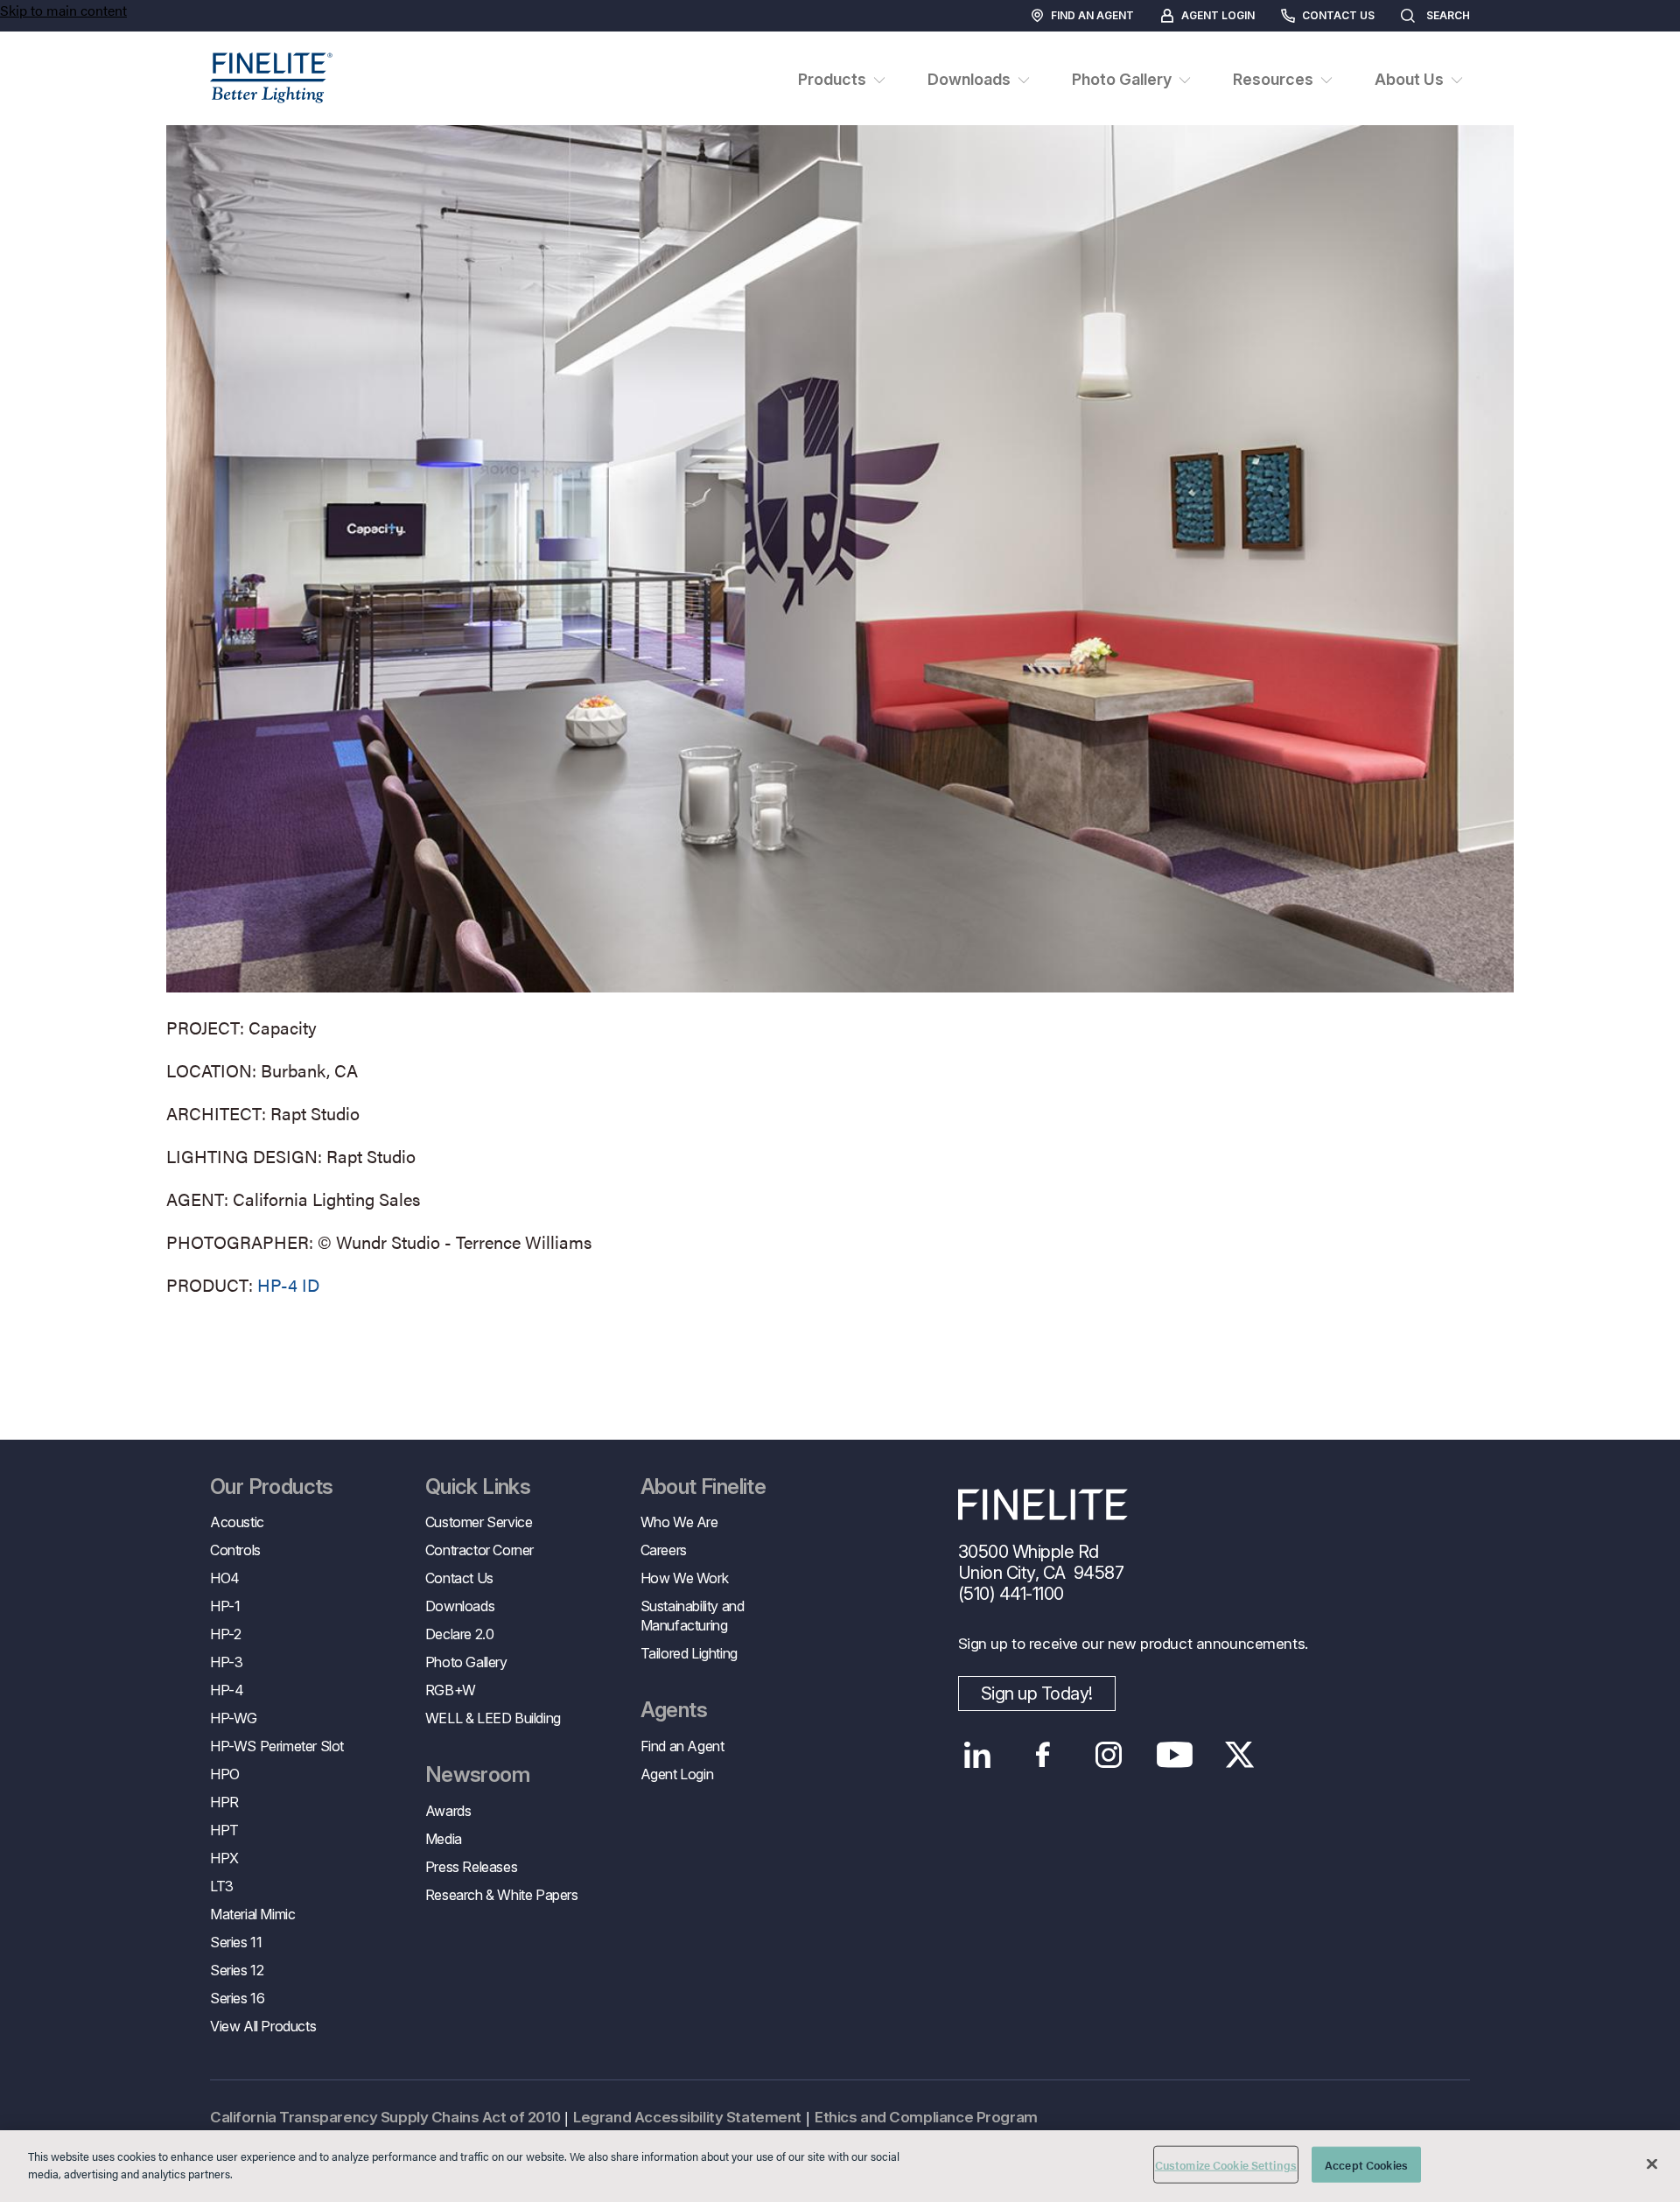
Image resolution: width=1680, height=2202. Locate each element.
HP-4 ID (288, 1284)
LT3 (222, 1886)
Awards (448, 1811)
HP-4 (227, 1690)
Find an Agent (1092, 15)
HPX (224, 1858)
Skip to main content (63, 10)
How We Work (685, 1578)
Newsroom (477, 1775)
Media (444, 1839)
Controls (235, 1550)
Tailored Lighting (689, 1653)
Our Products (272, 1487)
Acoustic (237, 1522)
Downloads (460, 1606)
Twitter (1240, 1755)
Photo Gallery (466, 1662)
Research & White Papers (502, 1895)
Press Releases (471, 1867)
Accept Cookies (1366, 2165)
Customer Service (479, 1522)
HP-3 (226, 1662)
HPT (224, 1830)
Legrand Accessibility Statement (687, 2117)
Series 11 (236, 1942)
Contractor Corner (479, 1550)
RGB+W (451, 1690)
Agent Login (1218, 15)
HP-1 (225, 1606)
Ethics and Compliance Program (926, 2117)
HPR (224, 1802)
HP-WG (234, 1718)
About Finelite (703, 1487)
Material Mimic (252, 1914)
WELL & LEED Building (493, 1718)
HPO (225, 1774)
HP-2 (225, 1634)
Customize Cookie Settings (1226, 2165)
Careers (664, 1550)
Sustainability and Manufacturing (693, 1616)
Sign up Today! (1037, 1694)
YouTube (1175, 1755)
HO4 (225, 1578)
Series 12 (237, 1970)
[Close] (1652, 2163)
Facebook (1043, 1755)
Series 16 (237, 1998)
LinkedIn (978, 1755)
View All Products (263, 2026)
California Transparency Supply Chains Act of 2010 (385, 2117)
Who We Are (679, 1522)
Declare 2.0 (460, 1634)
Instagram (1109, 1755)
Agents (674, 1710)
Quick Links (478, 1487)
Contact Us (1338, 15)
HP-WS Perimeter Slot (277, 1746)
